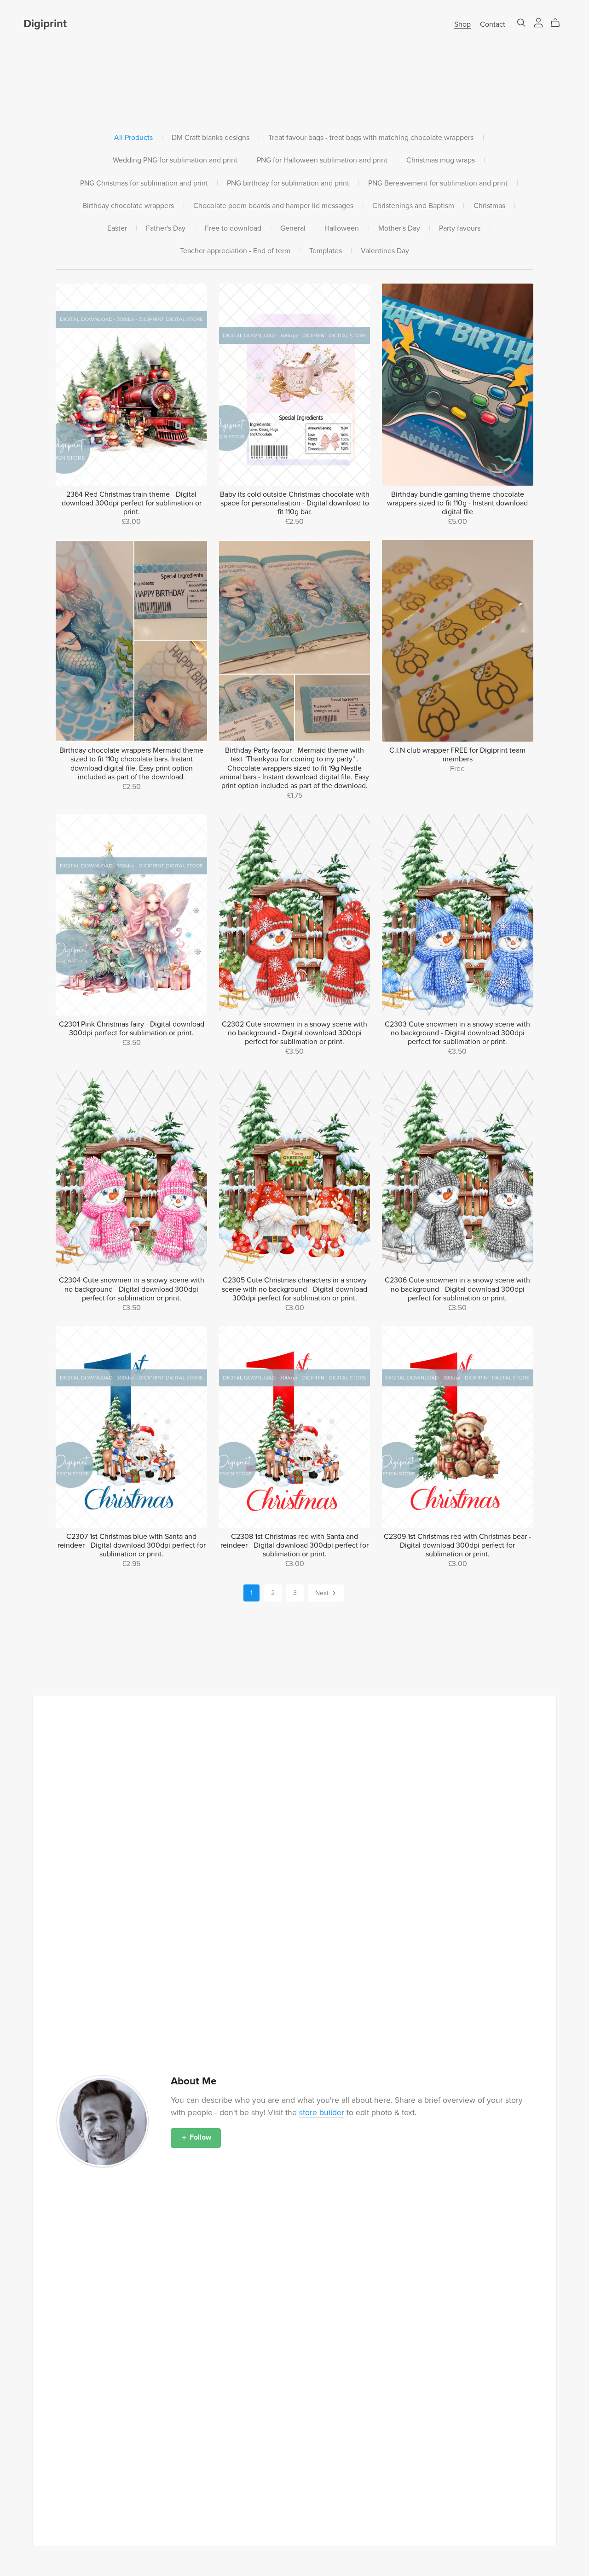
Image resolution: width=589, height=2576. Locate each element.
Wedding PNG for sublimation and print (175, 160)
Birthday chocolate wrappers (128, 206)
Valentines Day (385, 251)
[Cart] (559, 23)
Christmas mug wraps (441, 160)
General (293, 229)
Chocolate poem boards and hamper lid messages (273, 206)
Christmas (489, 206)
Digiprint (45, 24)
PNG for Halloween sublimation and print (322, 160)
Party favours (460, 229)
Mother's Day (399, 229)
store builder (322, 2113)
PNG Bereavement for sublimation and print (438, 183)
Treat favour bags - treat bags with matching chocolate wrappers (371, 138)
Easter (117, 229)
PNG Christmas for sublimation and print (144, 183)
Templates (326, 251)
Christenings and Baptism (413, 206)
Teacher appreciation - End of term (235, 251)
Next (323, 1593)
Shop (462, 24)
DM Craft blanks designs (211, 138)
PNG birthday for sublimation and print (288, 183)
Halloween (342, 229)
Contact (493, 24)
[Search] (521, 23)
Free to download (233, 229)
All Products (133, 138)
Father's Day (166, 229)
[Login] (538, 22)
